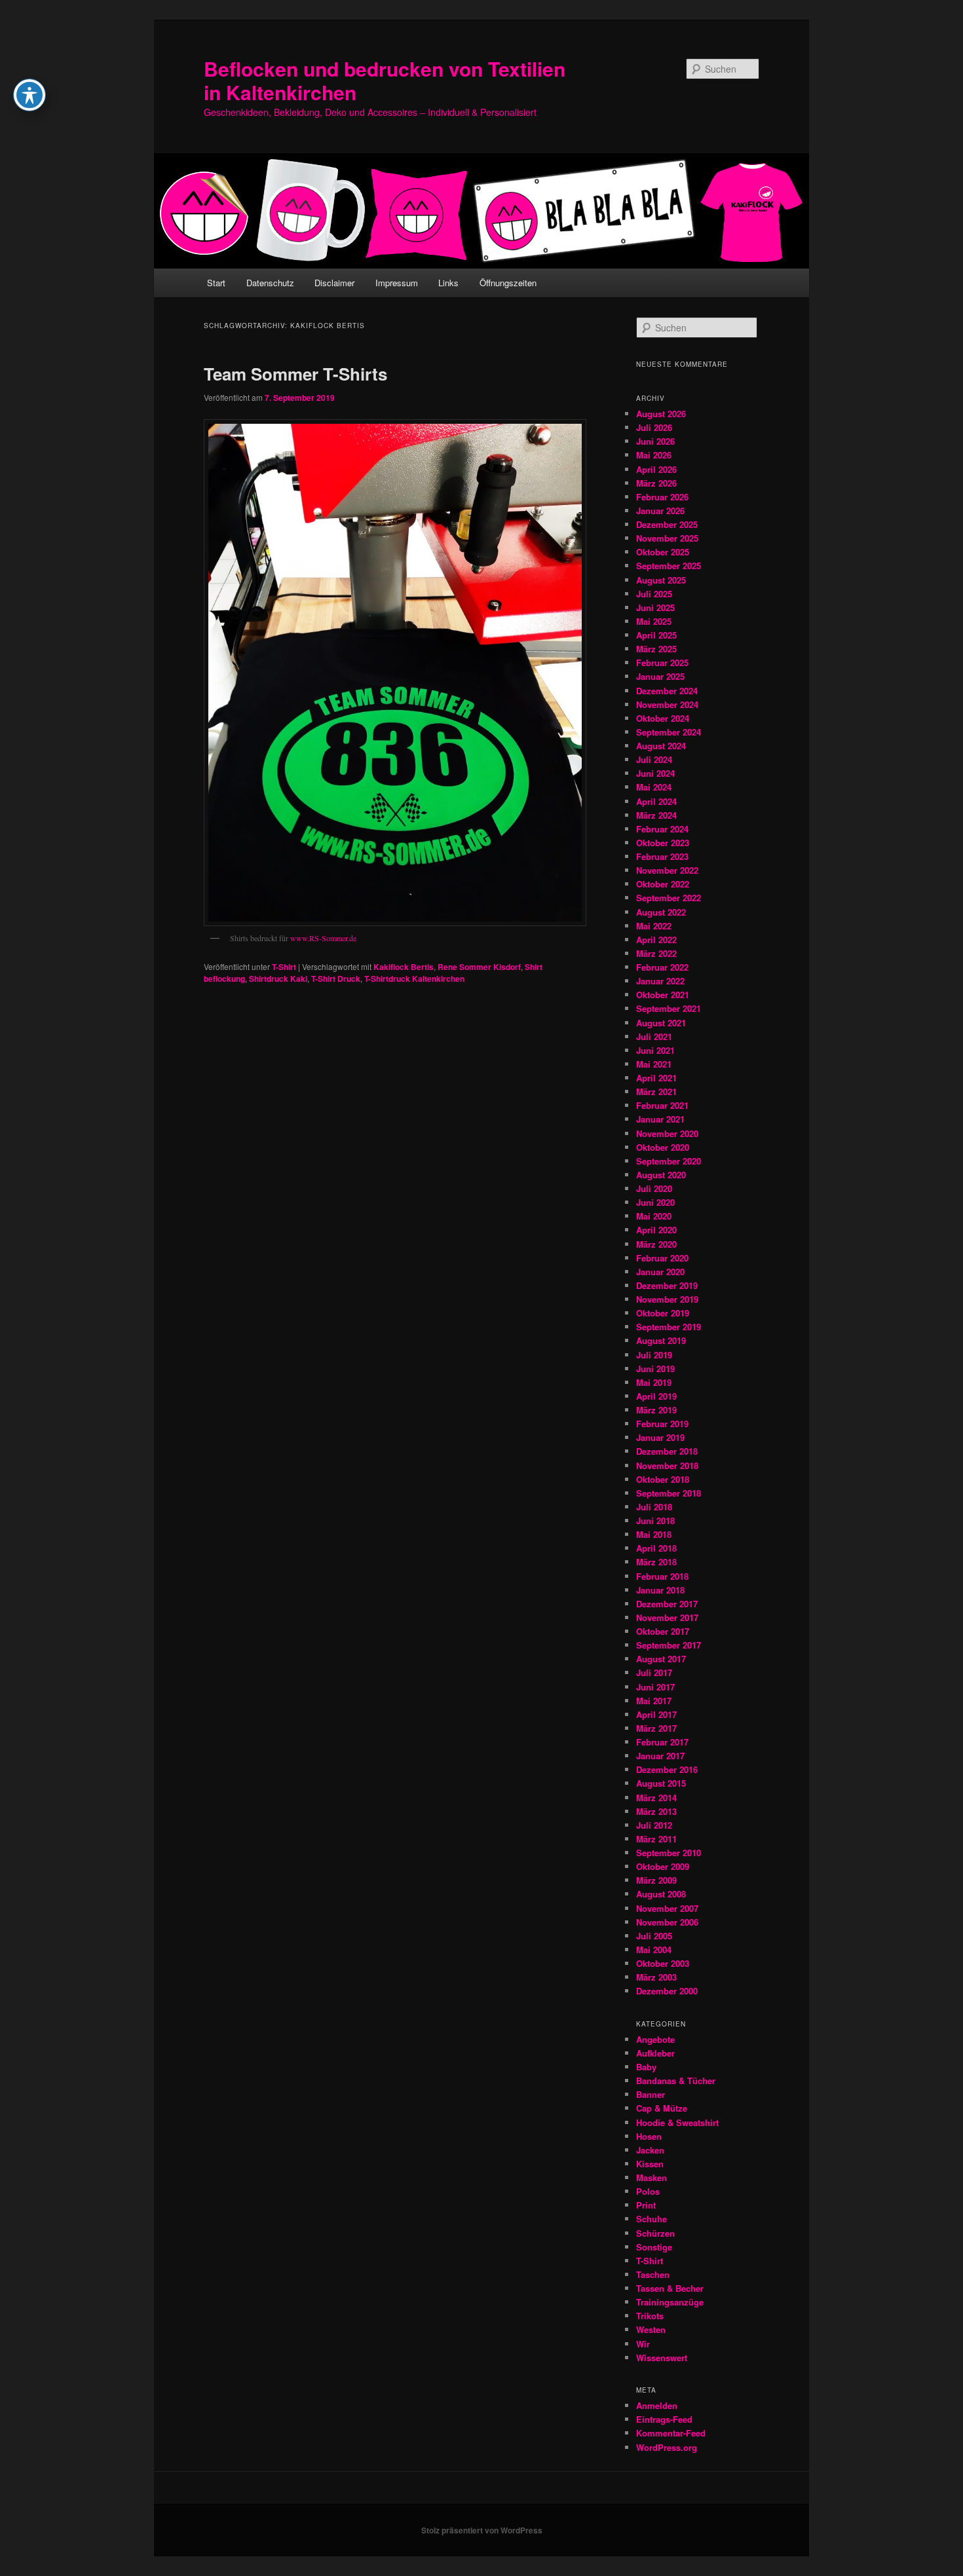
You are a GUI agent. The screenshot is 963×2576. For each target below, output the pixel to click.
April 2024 (656, 801)
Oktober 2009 (663, 1866)
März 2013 (656, 1811)
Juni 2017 (655, 1687)
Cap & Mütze (662, 2108)
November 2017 (667, 1617)
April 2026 (656, 469)
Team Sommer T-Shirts (295, 374)
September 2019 (669, 1327)
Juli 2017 (654, 1672)
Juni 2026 (655, 441)
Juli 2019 (654, 1355)
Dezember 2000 (667, 1991)
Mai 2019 (654, 1382)
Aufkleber (655, 2053)
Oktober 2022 (663, 884)
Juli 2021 (654, 1036)
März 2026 (656, 483)
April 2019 (656, 1396)
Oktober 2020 (663, 1147)
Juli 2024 (654, 759)
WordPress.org (667, 2447)
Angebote (655, 2039)
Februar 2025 (662, 663)
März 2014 (656, 1798)
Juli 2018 (654, 1507)
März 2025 (656, 649)
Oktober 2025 (663, 552)
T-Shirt (284, 967)
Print (646, 2205)
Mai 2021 (654, 1064)
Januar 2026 (660, 511)
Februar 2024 (662, 829)
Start (216, 283)
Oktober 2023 (663, 843)
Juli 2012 (654, 1825)
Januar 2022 (660, 981)
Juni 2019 (655, 1369)
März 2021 (656, 1092)
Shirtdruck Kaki (278, 979)
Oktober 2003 (663, 1963)
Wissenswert (662, 2358)
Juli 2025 (654, 594)
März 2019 (656, 1410)
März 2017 (656, 1728)
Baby (646, 2067)
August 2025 (661, 580)
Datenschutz (270, 283)
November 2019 (667, 1299)
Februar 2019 (662, 1424)
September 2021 (669, 1008)
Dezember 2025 (667, 524)
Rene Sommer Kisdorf (479, 967)
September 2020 (669, 1161)
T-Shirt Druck (336, 979)
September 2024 (669, 732)
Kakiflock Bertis (404, 967)
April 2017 (656, 1714)
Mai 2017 (654, 1701)
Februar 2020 (662, 1258)
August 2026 (661, 414)
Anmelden (657, 2405)
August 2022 (661, 912)
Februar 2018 (662, 1576)
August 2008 (661, 1894)
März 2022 (656, 953)
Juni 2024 (655, 773)
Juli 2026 (654, 427)
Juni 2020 (655, 1202)
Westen (651, 2329)
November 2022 (667, 870)
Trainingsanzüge (670, 2302)
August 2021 (661, 1023)
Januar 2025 (660, 676)
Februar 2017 (662, 1742)
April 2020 (656, 1230)
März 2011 (656, 1839)
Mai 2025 (654, 621)
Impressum (397, 283)
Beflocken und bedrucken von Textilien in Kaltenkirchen (385, 80)
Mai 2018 (654, 1534)
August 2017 (661, 1659)
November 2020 (667, 1133)
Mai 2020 (654, 1216)
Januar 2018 (660, 1590)
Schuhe (651, 2219)
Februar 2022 (662, 967)
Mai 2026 (654, 455)
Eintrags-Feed (664, 2419)
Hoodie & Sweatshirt (677, 2122)
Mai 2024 (654, 787)
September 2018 (669, 1493)
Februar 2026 (662, 497)
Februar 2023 (662, 856)
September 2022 (669, 898)
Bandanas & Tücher (676, 2081)
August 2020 (661, 1175)
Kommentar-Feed (671, 2433)
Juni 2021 (655, 1050)
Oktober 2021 (663, 995)
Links (448, 283)
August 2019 (661, 1340)
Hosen (649, 2136)
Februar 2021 (662, 1105)
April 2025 (656, 635)
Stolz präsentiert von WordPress (482, 2530)
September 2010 (669, 1853)
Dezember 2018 (667, 1451)
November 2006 (667, 1922)
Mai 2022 (654, 926)
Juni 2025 (655, 607)
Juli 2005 (654, 1936)
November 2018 (667, 1465)
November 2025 (667, 538)
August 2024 (661, 746)
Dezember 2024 (667, 691)
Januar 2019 (660, 1437)
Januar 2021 (660, 1119)
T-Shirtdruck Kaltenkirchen (414, 979)
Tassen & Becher (670, 2288)
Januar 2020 (660, 1272)
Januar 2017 (660, 1756)
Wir (643, 2344)
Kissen (650, 2164)
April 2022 (656, 940)
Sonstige (654, 2247)
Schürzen (655, 2233)
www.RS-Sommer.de (323, 938)
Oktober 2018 (663, 1479)
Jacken (650, 2150)
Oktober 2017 (663, 1631)
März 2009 (656, 1880)
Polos (648, 2191)
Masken (651, 2177)
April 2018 (656, 1548)
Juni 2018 (655, 1521)
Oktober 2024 (663, 718)
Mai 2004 (654, 1950)
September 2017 (669, 1645)
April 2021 (656, 1078)
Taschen (653, 2274)
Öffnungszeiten (508, 283)
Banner (651, 2094)
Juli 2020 (654, 1188)
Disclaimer (334, 283)
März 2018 (656, 1562)
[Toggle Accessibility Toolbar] (29, 95)
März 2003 (656, 1977)
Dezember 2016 (667, 1769)
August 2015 (661, 1783)
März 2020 (656, 1244)
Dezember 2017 (667, 1604)
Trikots (650, 2316)
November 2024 (667, 704)
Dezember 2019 (667, 1285)
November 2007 (667, 1908)
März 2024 (656, 815)
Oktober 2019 (663, 1313)
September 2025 (669, 566)
